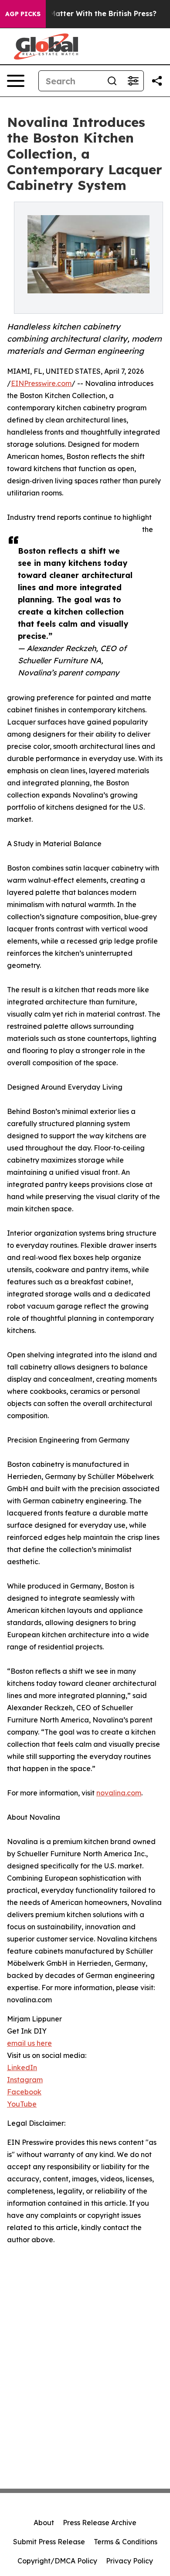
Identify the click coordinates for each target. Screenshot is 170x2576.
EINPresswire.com (41, 383)
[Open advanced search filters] (133, 81)
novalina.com (119, 1793)
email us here (29, 2043)
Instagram (25, 2080)
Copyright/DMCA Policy (57, 2561)
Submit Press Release (49, 2542)
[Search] (112, 81)
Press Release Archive (100, 2523)
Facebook (24, 2092)
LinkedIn (22, 2067)
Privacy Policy (129, 2561)
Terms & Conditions (126, 2542)
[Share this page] (157, 81)
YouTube (22, 2104)
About (44, 2523)
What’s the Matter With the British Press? (83, 14)
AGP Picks (23, 14)
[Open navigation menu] (16, 81)
